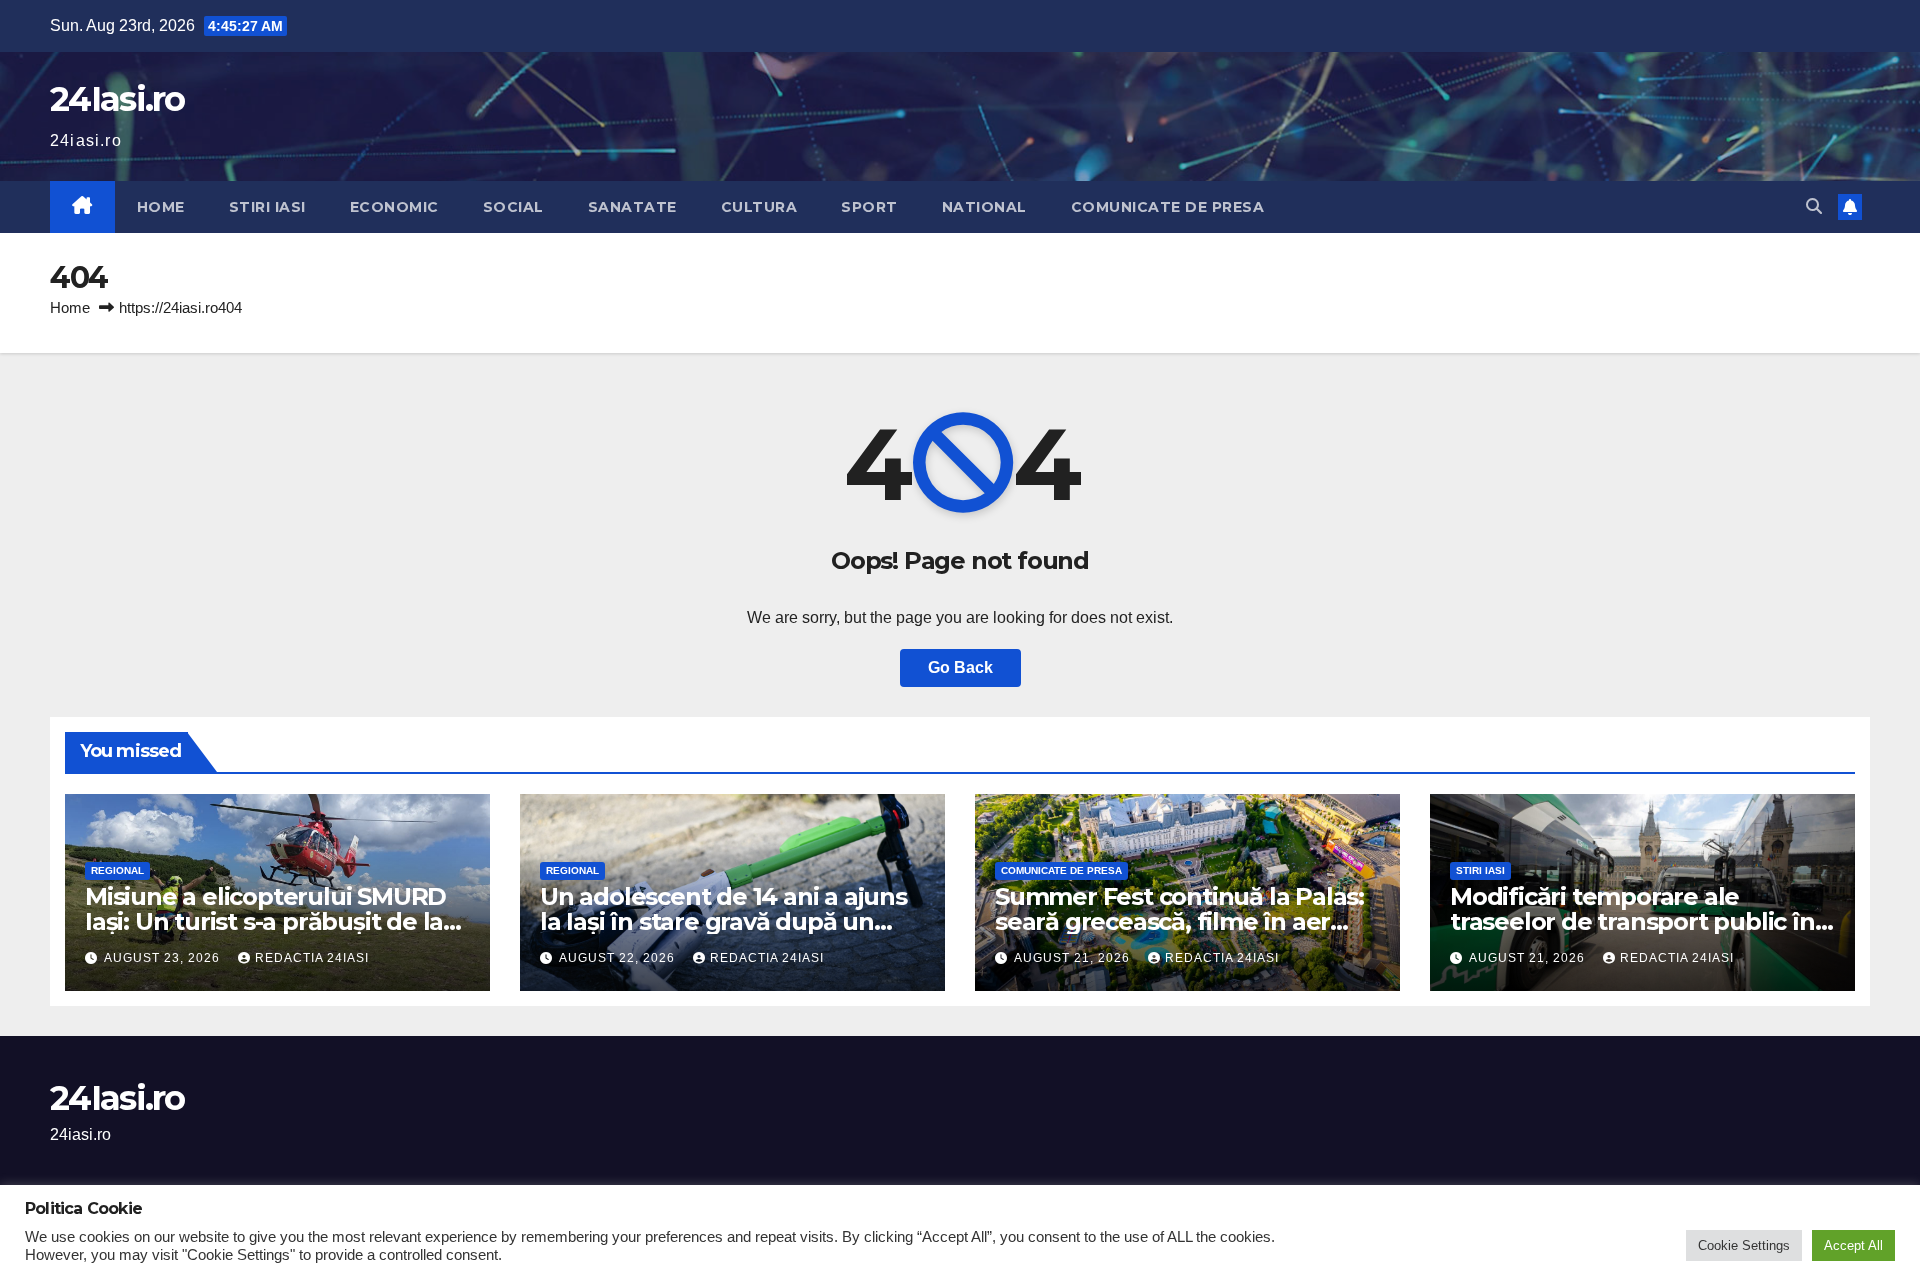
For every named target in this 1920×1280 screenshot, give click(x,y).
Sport (869, 207)
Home (161, 207)
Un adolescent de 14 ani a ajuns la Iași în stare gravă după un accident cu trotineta (723, 921)
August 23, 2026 (164, 958)
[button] (1814, 206)
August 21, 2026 (1074, 958)
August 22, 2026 (619, 958)
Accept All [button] (1853, 1245)
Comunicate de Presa (1168, 207)
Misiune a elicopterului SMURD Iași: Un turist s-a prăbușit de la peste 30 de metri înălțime (265, 921)
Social (513, 207)
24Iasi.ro (117, 99)
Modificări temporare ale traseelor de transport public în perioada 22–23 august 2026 (1632, 921)
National (984, 207)
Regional (117, 870)
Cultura (759, 207)
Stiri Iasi (267, 207)
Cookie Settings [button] (1744, 1245)
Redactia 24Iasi (312, 958)
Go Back (960, 667)
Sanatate (632, 207)
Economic (394, 207)
